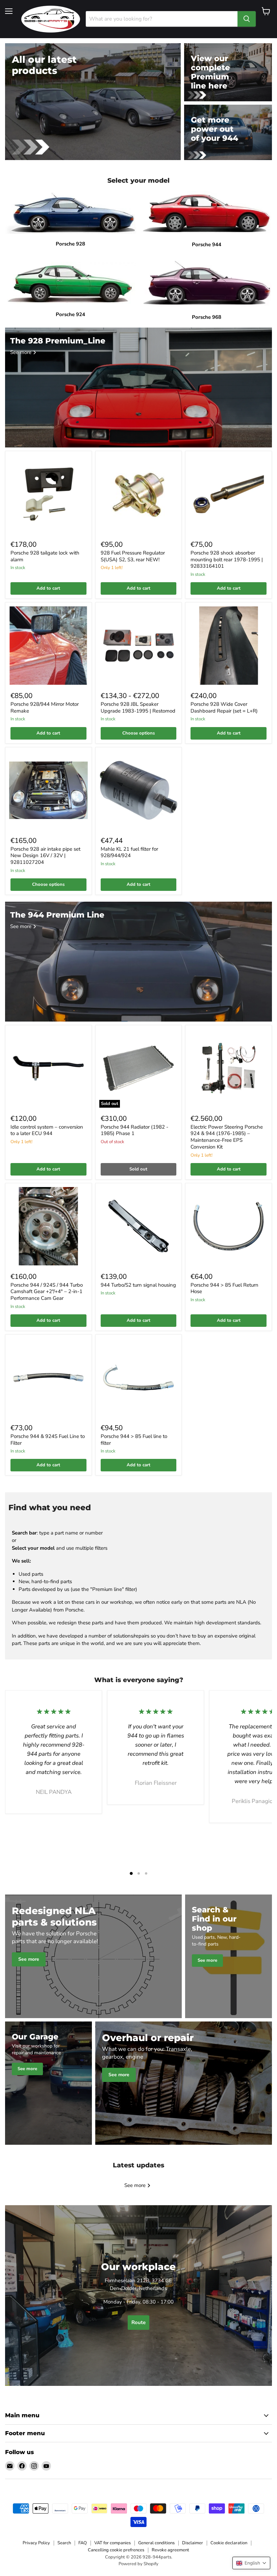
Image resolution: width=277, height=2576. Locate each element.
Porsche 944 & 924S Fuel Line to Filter (48, 1440)
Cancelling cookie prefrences (116, 2550)
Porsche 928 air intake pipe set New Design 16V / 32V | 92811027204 (45, 856)
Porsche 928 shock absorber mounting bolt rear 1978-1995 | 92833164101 (227, 559)
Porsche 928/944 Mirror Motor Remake (45, 707)
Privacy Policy (36, 2543)
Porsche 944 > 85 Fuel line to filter (134, 1440)
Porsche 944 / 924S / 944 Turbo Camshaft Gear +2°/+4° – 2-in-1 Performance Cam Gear (47, 1292)
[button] (251, 2563)
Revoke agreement (170, 2550)
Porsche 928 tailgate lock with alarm (45, 556)
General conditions (156, 2543)
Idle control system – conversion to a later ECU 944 (47, 1130)
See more (136, 2185)
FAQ (83, 2543)
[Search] (247, 19)
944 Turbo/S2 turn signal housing (138, 1285)
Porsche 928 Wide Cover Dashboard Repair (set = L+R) (224, 707)
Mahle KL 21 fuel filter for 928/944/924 (129, 852)
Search (64, 2543)
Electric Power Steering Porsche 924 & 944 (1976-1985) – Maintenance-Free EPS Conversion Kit (227, 1137)
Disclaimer (193, 2543)
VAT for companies (112, 2543)
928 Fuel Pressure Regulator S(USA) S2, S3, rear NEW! (133, 556)
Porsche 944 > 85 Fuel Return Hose (224, 1288)
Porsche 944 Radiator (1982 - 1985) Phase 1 (134, 1130)
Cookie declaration (229, 2543)
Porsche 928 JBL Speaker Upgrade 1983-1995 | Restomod (138, 707)
